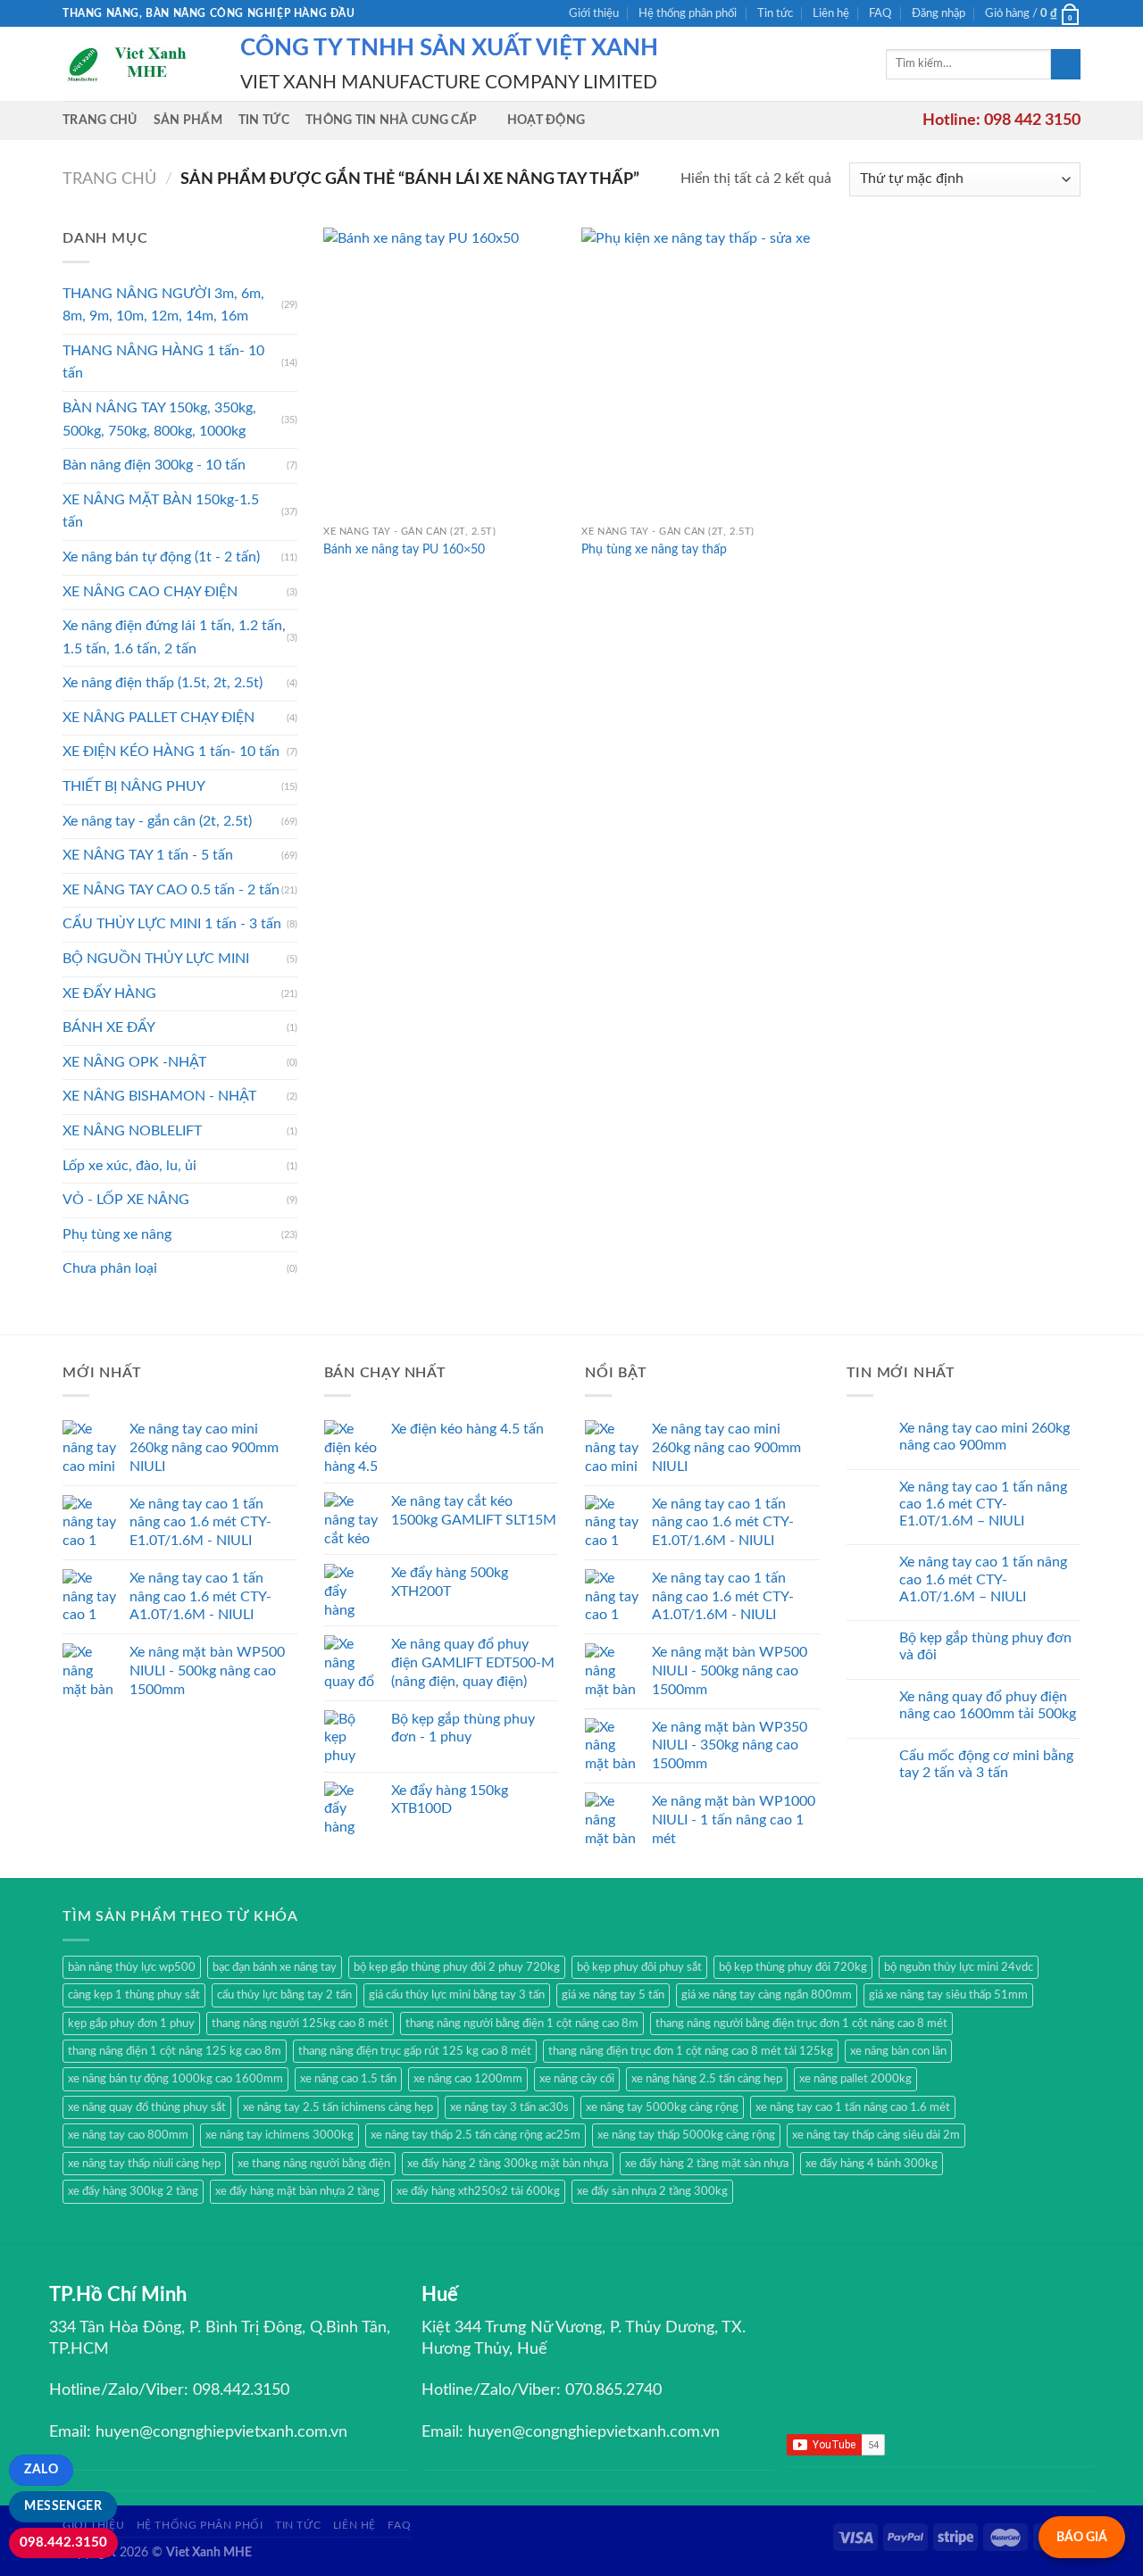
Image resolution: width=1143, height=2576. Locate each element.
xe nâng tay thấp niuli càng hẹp (144, 2164)
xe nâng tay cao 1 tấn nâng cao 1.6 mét (853, 2107)
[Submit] (1066, 64)
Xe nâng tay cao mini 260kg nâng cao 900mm (984, 1437)
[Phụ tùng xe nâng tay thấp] (702, 372)
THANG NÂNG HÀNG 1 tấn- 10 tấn (163, 362)
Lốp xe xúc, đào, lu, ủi (129, 1166)
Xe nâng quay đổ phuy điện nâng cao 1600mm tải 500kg (988, 1705)
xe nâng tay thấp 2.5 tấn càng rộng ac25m (476, 2135)
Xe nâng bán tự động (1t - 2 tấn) (161, 557)
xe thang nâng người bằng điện (314, 2164)
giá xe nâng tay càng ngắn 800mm (767, 1995)
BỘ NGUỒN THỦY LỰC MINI (156, 959)
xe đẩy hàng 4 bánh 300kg (872, 2164)
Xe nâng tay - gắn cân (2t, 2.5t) (157, 821)
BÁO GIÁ (1082, 2537)
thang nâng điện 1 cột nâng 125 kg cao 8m (175, 2051)
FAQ (880, 13)
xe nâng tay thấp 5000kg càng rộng (686, 2135)
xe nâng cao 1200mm (468, 2079)
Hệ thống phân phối (688, 13)
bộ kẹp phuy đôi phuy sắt (639, 1967)
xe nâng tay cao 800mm (128, 2135)
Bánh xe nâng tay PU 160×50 (404, 549)
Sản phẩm (188, 120)
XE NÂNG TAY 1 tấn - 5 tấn (148, 855)
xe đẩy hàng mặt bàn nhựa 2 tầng (297, 2191)
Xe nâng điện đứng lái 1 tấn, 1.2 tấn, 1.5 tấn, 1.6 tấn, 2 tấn (174, 637)
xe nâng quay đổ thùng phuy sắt (147, 2107)
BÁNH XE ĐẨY (109, 1027)
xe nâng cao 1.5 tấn (348, 2079)
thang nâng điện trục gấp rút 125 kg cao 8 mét (415, 2051)
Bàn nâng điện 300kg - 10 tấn (154, 465)
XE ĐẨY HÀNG (109, 993)
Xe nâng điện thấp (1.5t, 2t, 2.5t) (163, 683)
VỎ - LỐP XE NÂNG (126, 1200)
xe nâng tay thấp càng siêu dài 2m (876, 2135)
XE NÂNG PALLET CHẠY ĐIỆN (159, 718)
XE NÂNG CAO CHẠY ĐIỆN (150, 592)
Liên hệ (831, 13)
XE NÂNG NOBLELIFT (132, 1131)
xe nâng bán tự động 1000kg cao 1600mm (175, 2079)
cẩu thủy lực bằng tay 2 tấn (284, 1995)
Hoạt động (546, 120)
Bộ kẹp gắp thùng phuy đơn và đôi (985, 1646)
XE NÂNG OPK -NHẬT (134, 1062)
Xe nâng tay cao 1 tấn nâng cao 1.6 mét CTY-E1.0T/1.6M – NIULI (983, 1504)
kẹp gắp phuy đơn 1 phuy (131, 2023)
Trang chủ (100, 120)
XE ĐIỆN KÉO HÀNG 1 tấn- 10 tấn (171, 752)
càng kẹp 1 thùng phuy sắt (134, 1995)
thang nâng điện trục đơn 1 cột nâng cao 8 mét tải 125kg (691, 2051)
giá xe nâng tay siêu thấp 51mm (948, 1995)
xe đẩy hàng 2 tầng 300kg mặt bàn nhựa (508, 2164)
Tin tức (775, 13)
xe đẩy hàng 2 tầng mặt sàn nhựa (707, 2164)
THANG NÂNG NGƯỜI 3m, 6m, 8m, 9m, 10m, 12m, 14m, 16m (163, 305)
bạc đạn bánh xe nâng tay (275, 1967)
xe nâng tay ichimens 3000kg (279, 2135)
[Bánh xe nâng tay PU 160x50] (444, 372)
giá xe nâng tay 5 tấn (613, 1995)
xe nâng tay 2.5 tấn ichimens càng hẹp (338, 2107)
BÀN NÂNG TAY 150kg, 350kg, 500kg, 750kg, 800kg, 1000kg (159, 420)
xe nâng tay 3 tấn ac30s (509, 2107)
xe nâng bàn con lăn (898, 2051)
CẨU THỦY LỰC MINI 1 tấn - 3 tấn (172, 924)
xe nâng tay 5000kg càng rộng (662, 2107)
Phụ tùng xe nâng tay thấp (654, 549)
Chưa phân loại (110, 1268)
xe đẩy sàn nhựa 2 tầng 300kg (652, 2191)
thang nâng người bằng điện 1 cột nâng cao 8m (522, 2023)
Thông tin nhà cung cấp (391, 120)
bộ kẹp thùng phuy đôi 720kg (793, 1967)
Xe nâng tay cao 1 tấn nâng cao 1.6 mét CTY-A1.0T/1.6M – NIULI (983, 1579)
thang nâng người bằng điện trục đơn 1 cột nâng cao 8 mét (801, 2023)
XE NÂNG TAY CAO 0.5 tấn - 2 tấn (171, 890)
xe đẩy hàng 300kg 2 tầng (133, 2191)
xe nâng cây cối (577, 2079)
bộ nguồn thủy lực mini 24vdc (959, 1967)
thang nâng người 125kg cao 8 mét (300, 2023)
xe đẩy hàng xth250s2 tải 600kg (478, 2191)
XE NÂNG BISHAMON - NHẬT (159, 1096)
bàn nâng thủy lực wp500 (132, 1967)
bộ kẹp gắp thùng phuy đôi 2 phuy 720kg (457, 1967)
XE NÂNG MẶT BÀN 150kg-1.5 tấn (161, 511)
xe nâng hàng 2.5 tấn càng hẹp (707, 2079)
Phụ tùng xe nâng (117, 1234)
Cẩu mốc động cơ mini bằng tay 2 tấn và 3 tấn (986, 1764)
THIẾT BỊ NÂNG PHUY (134, 786)
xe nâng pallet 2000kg (855, 2079)
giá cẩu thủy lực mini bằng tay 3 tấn (457, 1995)
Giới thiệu (594, 13)
